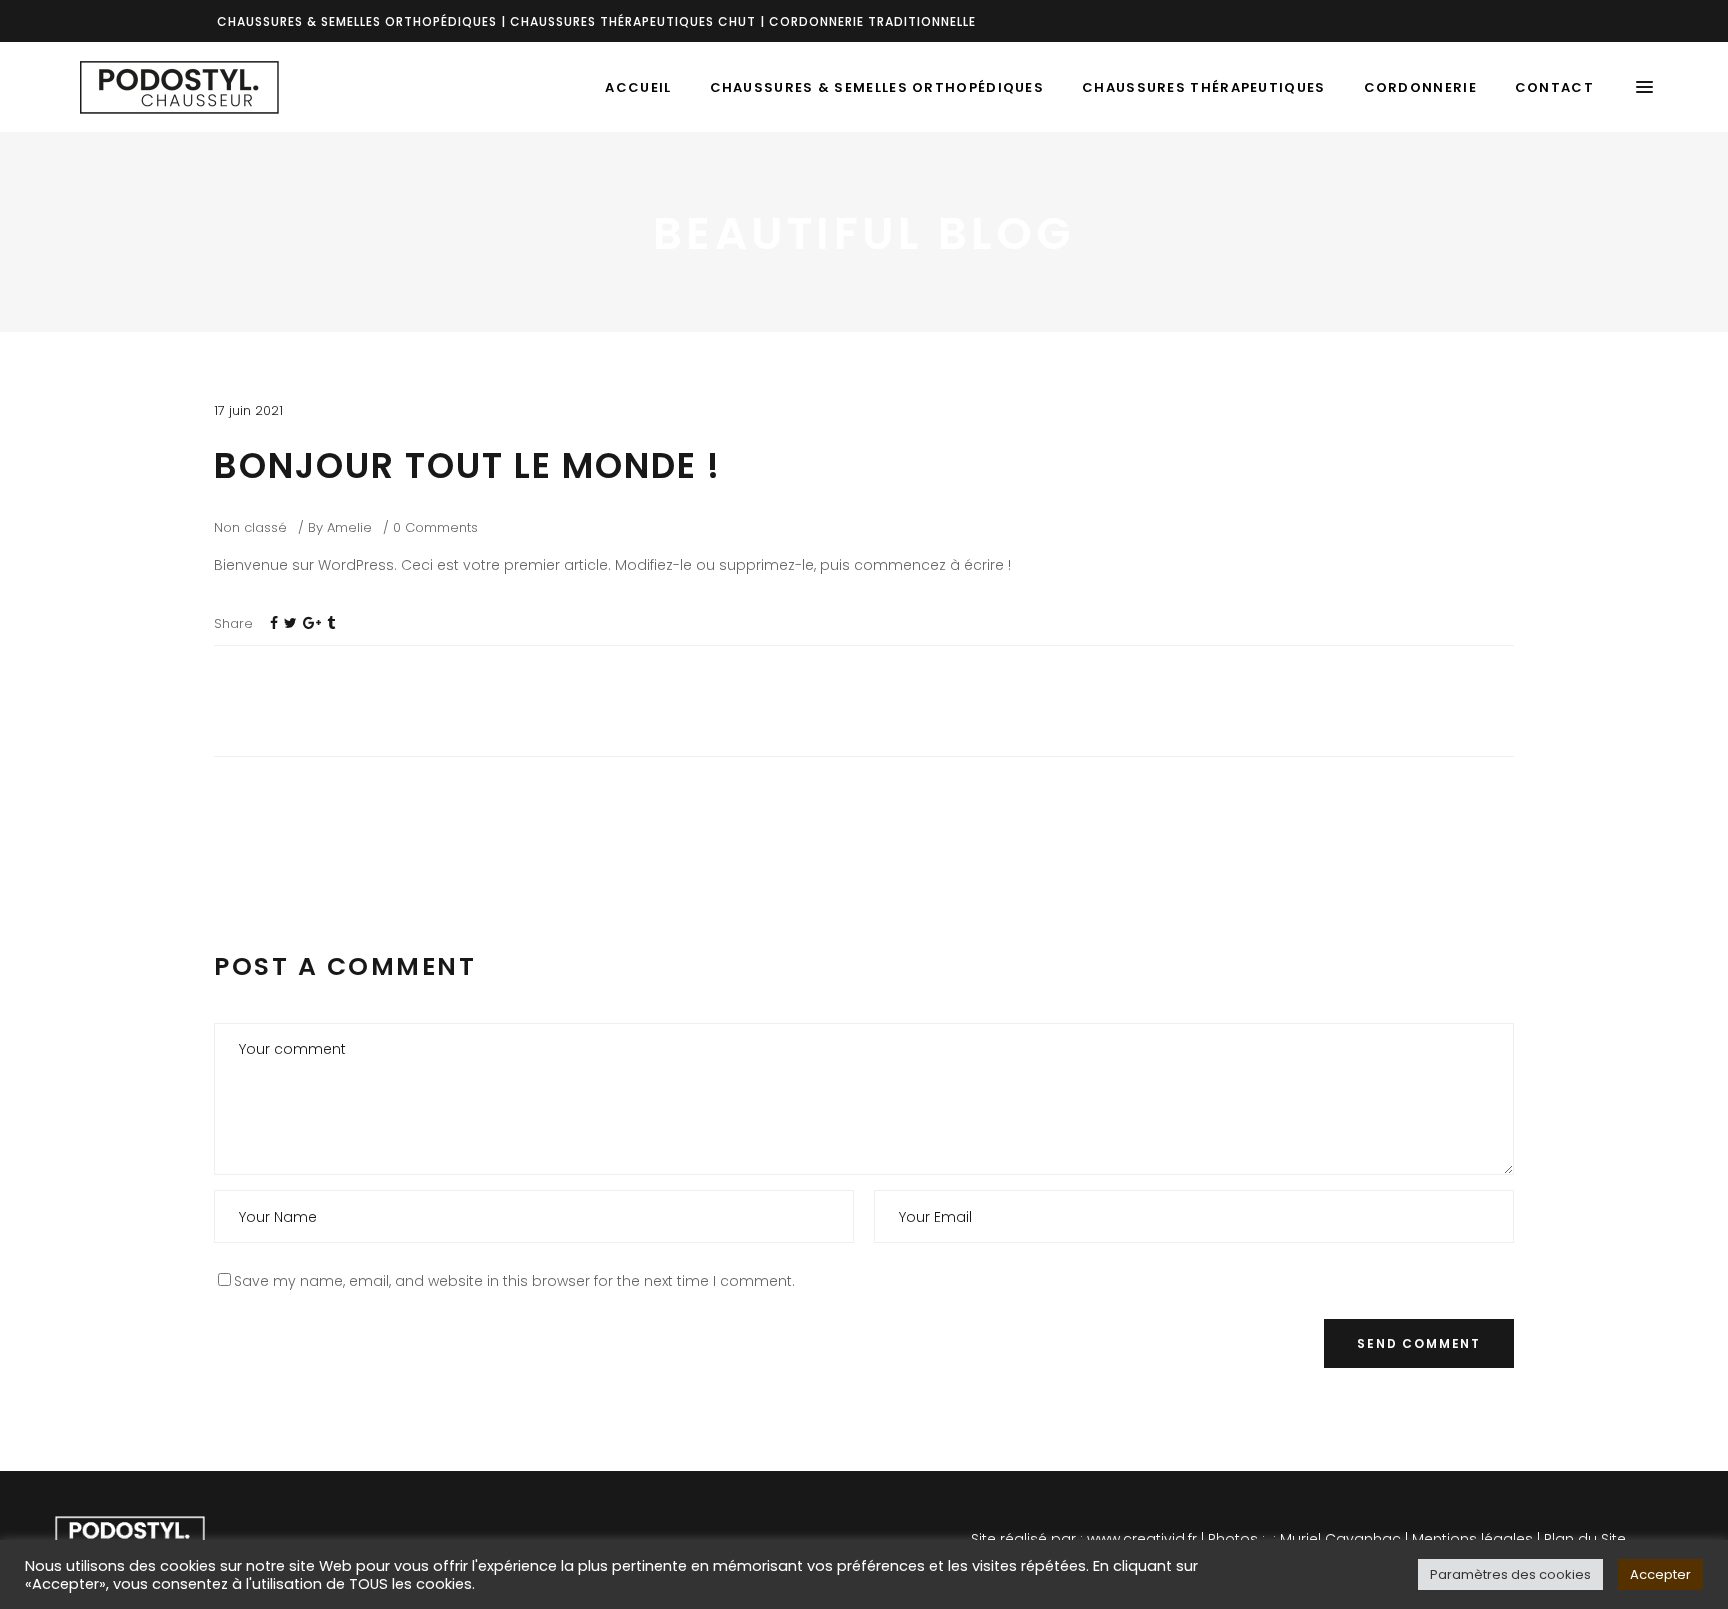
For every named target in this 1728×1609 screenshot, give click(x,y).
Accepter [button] (1660, 1574)
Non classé (250, 527)
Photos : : (1240, 1539)
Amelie (349, 527)
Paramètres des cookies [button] (1510, 1574)
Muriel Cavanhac (1340, 1539)
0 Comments (435, 527)
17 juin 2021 (248, 410)
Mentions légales (1472, 1539)
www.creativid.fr (1142, 1539)
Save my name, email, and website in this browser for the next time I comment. (514, 1281)
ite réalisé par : (1031, 1539)
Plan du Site (1585, 1539)
